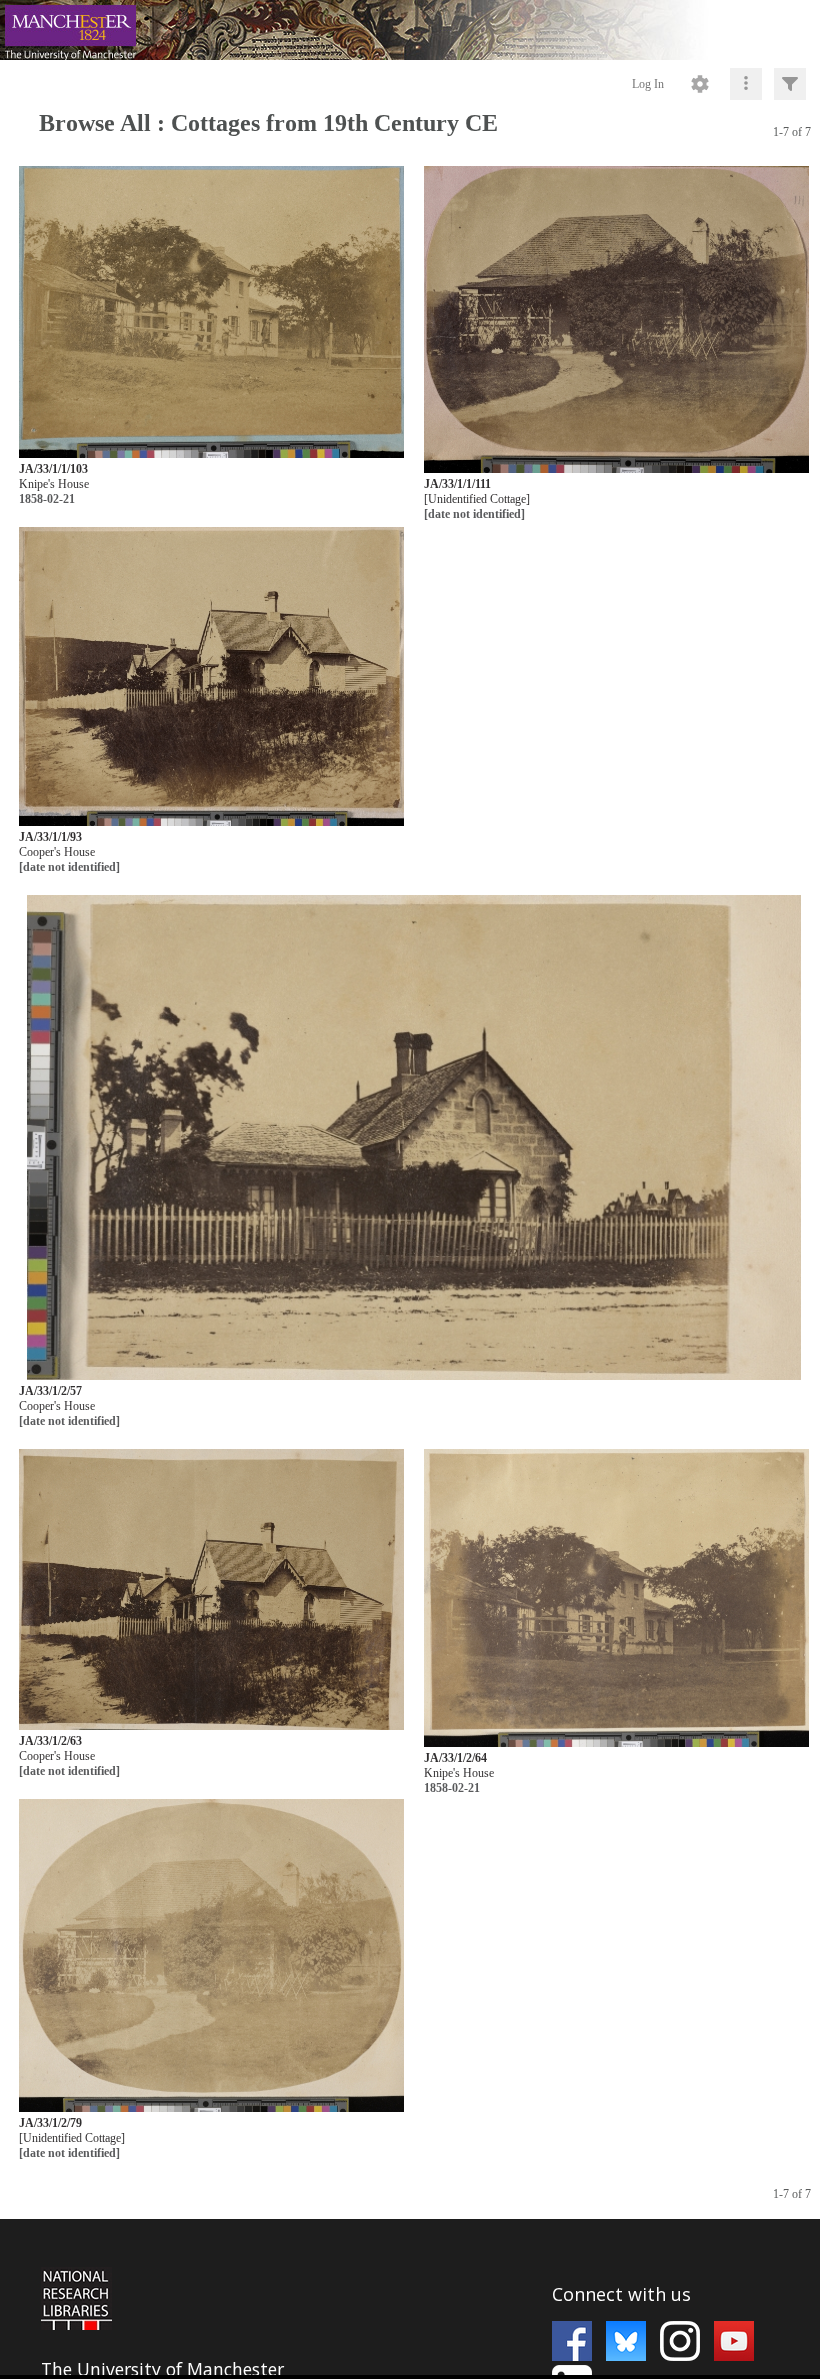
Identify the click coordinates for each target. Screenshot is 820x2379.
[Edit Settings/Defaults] (700, 84)
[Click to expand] (790, 84)
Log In (648, 84)
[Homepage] (410, 30)
